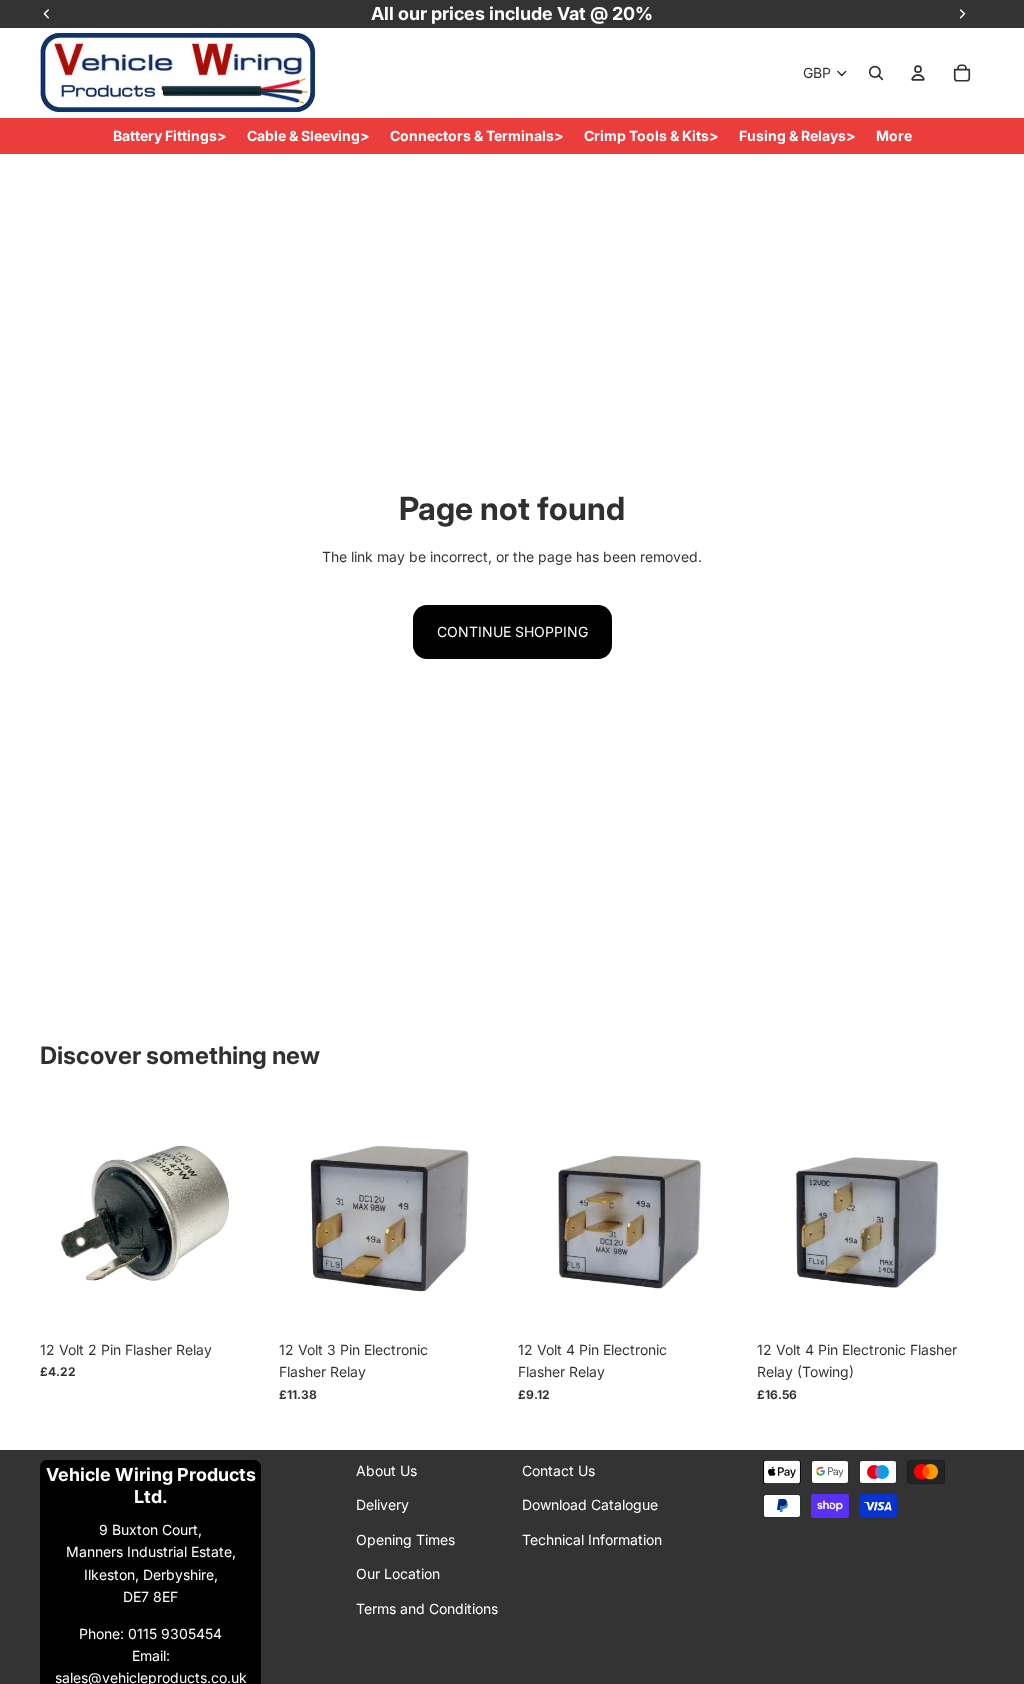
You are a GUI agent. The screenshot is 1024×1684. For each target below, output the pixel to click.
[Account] (918, 73)
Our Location (398, 1573)
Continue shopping (512, 631)
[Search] (876, 73)
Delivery (382, 1505)
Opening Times (405, 1539)
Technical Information (592, 1539)
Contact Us (558, 1470)
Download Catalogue (590, 1505)
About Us (386, 1470)
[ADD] (236, 1300)
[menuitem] (894, 136)
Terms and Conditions (427, 1608)
